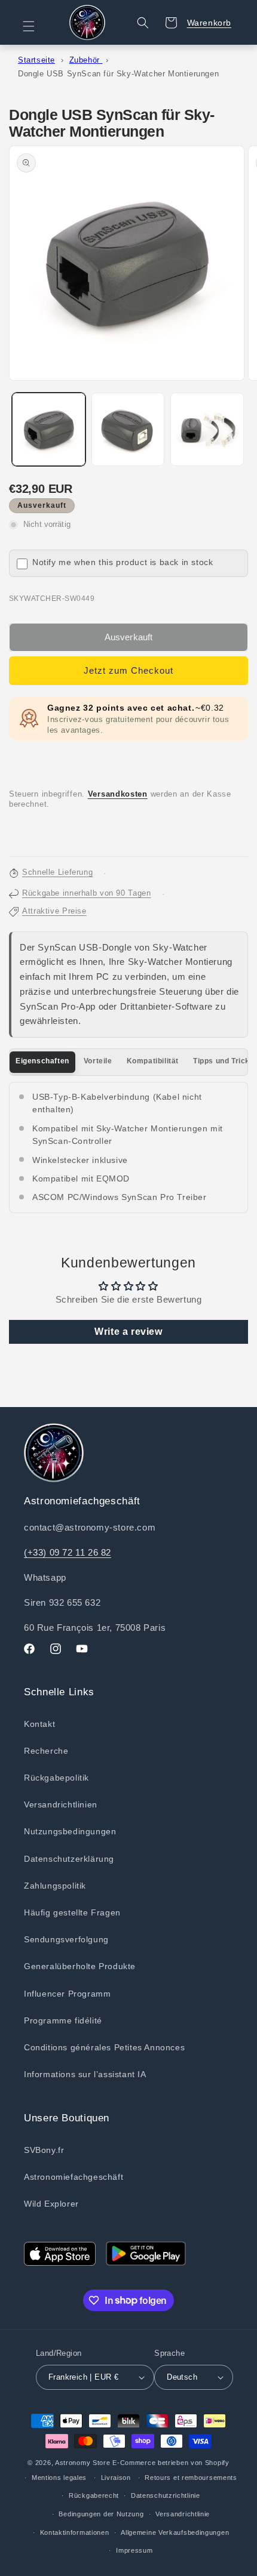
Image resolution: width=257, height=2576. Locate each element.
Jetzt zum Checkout (128, 670)
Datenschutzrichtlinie (166, 2495)
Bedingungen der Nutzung (101, 2514)
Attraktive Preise (54, 911)
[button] (36, 26)
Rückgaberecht (94, 2495)
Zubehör (86, 60)
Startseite (36, 60)
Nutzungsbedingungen (70, 1831)
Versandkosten (118, 794)
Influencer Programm (67, 1994)
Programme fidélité (63, 2020)
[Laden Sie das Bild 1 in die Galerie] (49, 429)
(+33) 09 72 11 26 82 (68, 1552)
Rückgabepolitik (56, 1778)
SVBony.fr (44, 2150)
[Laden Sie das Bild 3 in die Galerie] (207, 429)
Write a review (128, 1332)
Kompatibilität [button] (153, 1061)
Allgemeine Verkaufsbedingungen (175, 2532)
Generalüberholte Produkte (80, 1966)
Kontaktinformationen (75, 2532)
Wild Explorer (51, 2204)
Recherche (46, 1751)
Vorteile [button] (98, 1061)
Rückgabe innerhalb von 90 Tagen (87, 893)
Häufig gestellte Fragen (72, 1912)
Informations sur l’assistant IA (85, 2074)
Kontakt (39, 1724)
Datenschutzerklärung (69, 1859)
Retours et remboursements (191, 2478)
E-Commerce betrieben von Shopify (171, 2463)
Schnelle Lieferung (57, 872)
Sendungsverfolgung (66, 1939)
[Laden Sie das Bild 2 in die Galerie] (128, 429)
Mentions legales (59, 2478)
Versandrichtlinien (61, 1804)
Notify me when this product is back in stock (123, 562)
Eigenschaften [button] (42, 1061)
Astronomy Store (83, 2463)
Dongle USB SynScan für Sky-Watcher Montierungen (118, 74)
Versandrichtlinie (183, 2514)
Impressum (134, 2550)
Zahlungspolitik (55, 1886)
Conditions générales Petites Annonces (104, 2047)
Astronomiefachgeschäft (74, 2177)
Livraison (116, 2478)
